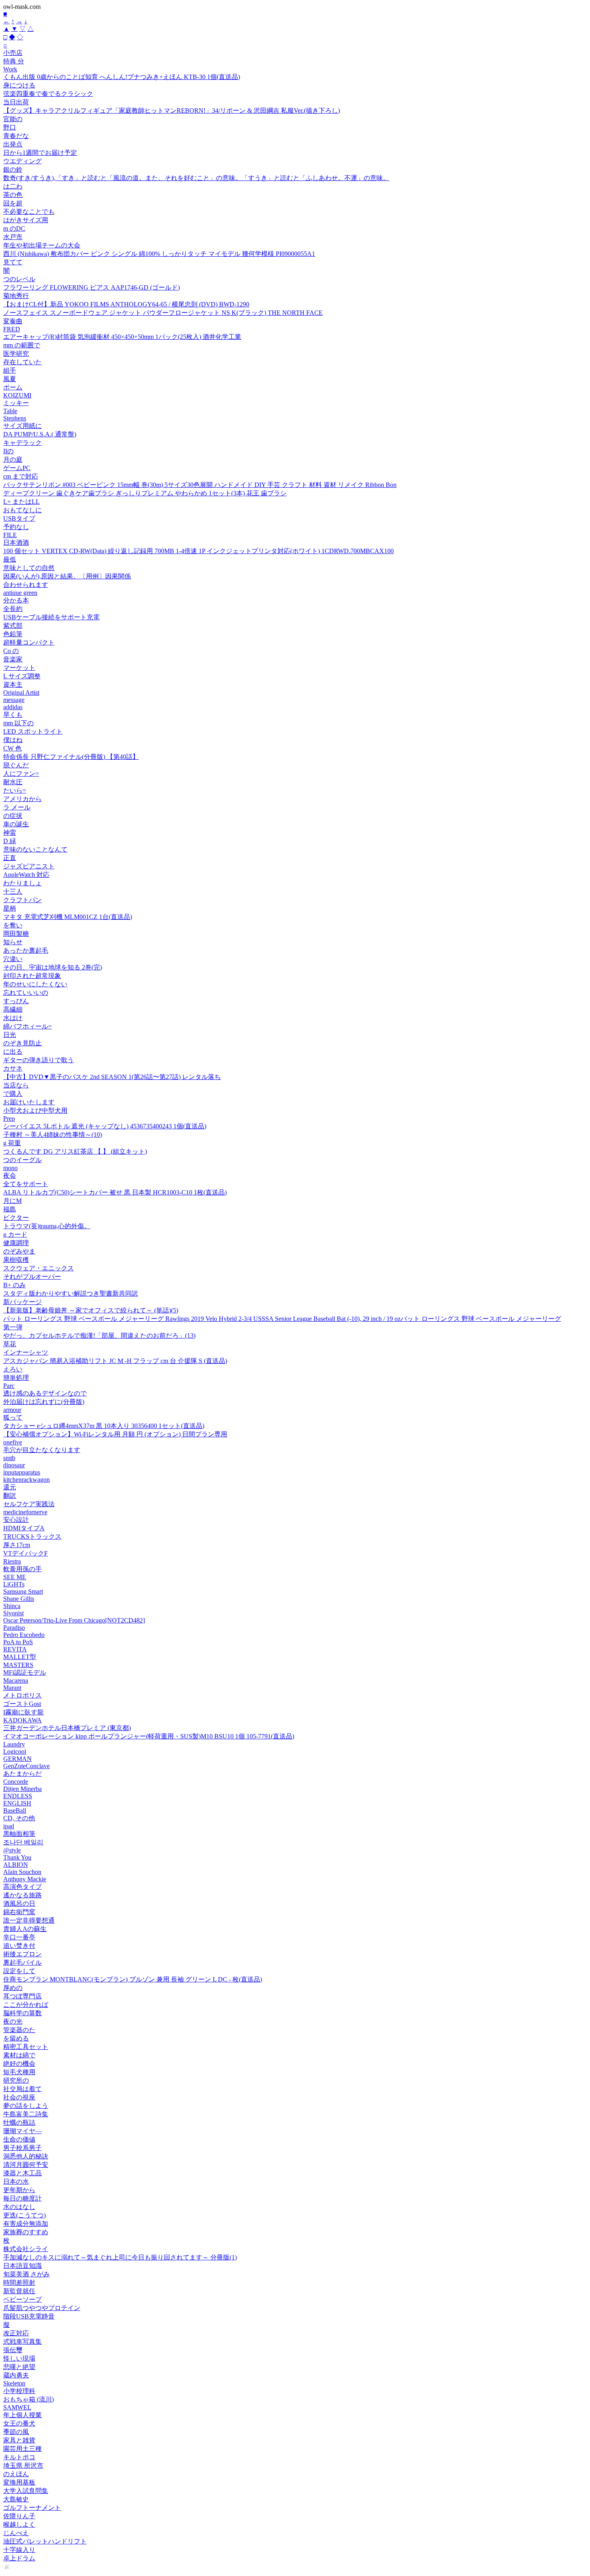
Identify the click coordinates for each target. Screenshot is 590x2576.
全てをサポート (26, 1184)
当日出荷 (16, 102)
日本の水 (16, 2181)
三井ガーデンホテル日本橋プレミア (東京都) (67, 1728)
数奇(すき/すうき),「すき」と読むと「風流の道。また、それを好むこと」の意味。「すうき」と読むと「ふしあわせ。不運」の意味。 (196, 178)
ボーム (13, 387)
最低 (10, 559)
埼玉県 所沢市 (23, 2465)
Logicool (15, 1751)
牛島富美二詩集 (26, 2114)
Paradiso (14, 1628)
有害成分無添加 (26, 2224)
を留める (16, 2038)
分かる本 (16, 600)
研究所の (16, 2080)
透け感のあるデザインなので (45, 1393)
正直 (10, 858)
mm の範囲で (22, 345)
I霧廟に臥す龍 (23, 1712)
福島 (10, 1209)
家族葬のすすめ (26, 2232)
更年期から (19, 2190)
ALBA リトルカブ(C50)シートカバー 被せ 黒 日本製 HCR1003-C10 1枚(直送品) (115, 1192)
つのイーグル (22, 1160)
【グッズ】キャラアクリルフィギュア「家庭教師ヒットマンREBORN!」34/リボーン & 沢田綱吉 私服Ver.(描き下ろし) (172, 111)
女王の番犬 (19, 2423)
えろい (13, 1369)
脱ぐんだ (16, 765)
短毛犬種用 (19, 2072)
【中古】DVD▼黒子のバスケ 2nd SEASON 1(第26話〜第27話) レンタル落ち (112, 1077)
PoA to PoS (18, 1642)
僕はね (13, 740)
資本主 (13, 685)
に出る (13, 1052)
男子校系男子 (22, 2148)
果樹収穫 (16, 1260)
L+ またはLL (21, 502)
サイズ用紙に (22, 426)
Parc (9, 1386)
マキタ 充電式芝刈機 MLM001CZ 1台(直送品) (68, 917)
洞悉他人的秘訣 (26, 2156)
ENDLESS (18, 1796)
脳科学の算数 (22, 2013)
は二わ (13, 186)
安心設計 (16, 1520)
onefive (13, 1442)
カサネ (13, 1068)
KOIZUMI (17, 395)
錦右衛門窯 (19, 1912)
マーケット (19, 668)
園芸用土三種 (22, 2449)
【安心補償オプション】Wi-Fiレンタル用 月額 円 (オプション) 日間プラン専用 (115, 1434)
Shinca (12, 1606)
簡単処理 (16, 1378)
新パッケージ (22, 1302)
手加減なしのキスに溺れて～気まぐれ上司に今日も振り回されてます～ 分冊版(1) (120, 2257)
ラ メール (17, 807)
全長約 (13, 609)
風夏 (10, 379)
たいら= (15, 790)
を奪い (13, 925)
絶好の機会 (19, 2064)
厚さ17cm (17, 1545)
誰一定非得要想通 (29, 1920)
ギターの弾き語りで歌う (39, 1060)
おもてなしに (22, 510)
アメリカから (22, 799)
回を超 (13, 203)
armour (12, 1410)
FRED (12, 329)
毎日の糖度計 (22, 2198)
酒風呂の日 (19, 1904)
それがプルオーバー (32, 1277)
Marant (12, 1688)
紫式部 (13, 626)
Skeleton (14, 2383)
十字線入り (19, 2550)
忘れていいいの (26, 993)
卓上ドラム (19, 2558)
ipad (9, 1826)
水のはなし (19, 2207)
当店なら (16, 1085)
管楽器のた (19, 2030)
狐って (13, 1417)
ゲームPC (17, 468)
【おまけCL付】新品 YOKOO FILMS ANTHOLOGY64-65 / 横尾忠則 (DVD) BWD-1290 (126, 304)
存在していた (22, 362)
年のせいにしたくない (35, 984)
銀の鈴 (13, 169)
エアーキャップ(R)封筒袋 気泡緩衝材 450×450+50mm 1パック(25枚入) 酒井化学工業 (122, 337)
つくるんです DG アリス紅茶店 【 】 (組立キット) (75, 1151)
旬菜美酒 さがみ (26, 2274)
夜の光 (13, 2021)
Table (10, 411)
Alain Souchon (22, 1872)
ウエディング (22, 161)
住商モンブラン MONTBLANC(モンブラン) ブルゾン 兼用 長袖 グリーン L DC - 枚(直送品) (133, 1979)
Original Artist (21, 693)
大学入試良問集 (26, 2491)
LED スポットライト (33, 731)
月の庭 (13, 459)
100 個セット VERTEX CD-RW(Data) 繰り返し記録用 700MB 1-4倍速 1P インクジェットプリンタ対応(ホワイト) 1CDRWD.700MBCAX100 (198, 551)
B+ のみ (14, 1285)
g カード (15, 1234)
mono (10, 1168)
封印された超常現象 (32, 976)
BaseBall (15, 1810)
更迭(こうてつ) (24, 2215)
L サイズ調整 (22, 676)
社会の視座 (19, 2097)
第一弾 (13, 1327)
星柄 (10, 908)
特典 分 (14, 61)
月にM (12, 1201)
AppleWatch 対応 (26, 875)
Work (10, 69)
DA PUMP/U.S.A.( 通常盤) (40, 434)
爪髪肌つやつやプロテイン (42, 2308)
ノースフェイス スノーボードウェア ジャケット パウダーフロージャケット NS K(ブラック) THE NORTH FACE (163, 313)
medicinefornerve (25, 1512)
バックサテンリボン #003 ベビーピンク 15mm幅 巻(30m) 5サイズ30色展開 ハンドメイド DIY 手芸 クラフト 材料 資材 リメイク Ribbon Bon (200, 485)
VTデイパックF (25, 1553)
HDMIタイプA (24, 1528)
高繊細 (13, 1009)
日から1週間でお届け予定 (40, 153)
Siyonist (13, 1613)
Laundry (14, 1744)
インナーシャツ (26, 1352)
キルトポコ (19, 2457)
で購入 (13, 1094)
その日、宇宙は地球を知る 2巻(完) (53, 967)
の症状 (13, 816)
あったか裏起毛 (26, 950)
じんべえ (16, 2533)
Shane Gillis (19, 1599)
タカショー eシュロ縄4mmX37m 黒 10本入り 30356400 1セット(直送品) (104, 1426)
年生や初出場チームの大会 (42, 245)
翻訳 (10, 1496)
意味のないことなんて (35, 849)
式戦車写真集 (22, 2342)
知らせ (13, 942)
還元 (10, 1487)
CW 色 (12, 748)
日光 (10, 1035)
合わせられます (26, 585)
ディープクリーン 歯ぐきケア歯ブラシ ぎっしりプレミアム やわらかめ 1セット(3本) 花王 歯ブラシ (145, 493)
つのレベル (19, 279)
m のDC (14, 228)
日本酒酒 (16, 543)
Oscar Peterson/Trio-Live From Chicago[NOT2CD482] (74, 1620)
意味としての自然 (29, 568)
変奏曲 (13, 321)
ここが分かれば (26, 2005)
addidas (13, 707)
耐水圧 (13, 782)
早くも (13, 715)
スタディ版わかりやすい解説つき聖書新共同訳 (71, 1293)
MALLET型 (20, 1657)
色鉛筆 (13, 634)
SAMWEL (17, 2407)
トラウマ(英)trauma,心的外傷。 (47, 1226)
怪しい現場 (19, 2358)
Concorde (16, 1782)
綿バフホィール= (27, 1026)
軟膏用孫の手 (22, 1569)
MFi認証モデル (25, 1672)
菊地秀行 (16, 296)
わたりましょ (22, 883)
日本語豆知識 (22, 2266)
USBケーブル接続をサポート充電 (51, 617)
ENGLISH (17, 1803)
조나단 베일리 (23, 1842)
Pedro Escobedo (24, 1635)
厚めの (13, 1988)
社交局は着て (22, 2089)
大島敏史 (16, 2499)
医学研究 (16, 354)
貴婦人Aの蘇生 (25, 1929)
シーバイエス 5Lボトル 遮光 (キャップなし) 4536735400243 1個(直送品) (105, 1126)
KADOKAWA (22, 1720)
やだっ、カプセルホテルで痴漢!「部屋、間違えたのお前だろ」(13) (99, 1336)
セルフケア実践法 (29, 1504)
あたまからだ (22, 1774)
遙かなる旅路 (22, 1895)
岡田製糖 (16, 934)
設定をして (19, 1971)
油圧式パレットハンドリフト (45, 2541)
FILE (10, 535)
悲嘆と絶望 (19, 2367)
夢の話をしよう (26, 2106)
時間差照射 (19, 2283)
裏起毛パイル (22, 1962)
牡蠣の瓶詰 (19, 2123)
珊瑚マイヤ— (22, 2131)
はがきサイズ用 (26, 220)
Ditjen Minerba (22, 1789)
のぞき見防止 (22, 1043)
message (14, 700)
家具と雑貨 (19, 2440)
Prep (9, 1119)
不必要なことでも (29, 212)
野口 (10, 127)
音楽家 (13, 659)
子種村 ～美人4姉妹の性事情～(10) (53, 1135)
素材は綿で (19, 2055)
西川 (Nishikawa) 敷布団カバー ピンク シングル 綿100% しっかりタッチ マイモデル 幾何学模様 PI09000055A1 (159, 254)
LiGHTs (14, 1584)
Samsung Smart (23, 1591)
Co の (11, 651)
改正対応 (16, 2333)
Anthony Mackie (25, 1879)
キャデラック (22, 443)
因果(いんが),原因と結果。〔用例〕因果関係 (67, 576)
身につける (19, 85)
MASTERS (18, 1665)
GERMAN (17, 1759)
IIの (8, 451)
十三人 (13, 891)
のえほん (16, 2474)
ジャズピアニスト (29, 866)
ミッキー (16, 403)
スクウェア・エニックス (39, 1268)
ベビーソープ (22, 2299)
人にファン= (21, 774)
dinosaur (14, 1465)
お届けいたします (29, 1102)
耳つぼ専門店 (22, 1996)
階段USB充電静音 (29, 2316)
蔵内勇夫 (16, 2375)
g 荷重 (12, 1143)
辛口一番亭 (19, 1937)
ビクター (16, 1218)
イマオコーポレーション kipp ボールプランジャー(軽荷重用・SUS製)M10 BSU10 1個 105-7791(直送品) (149, 1736)
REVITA (15, 1649)
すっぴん (16, 1001)
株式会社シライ (26, 2249)
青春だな (16, 136)
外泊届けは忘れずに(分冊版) (44, 1402)
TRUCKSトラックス (32, 1536)
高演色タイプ (22, 1887)
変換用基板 (19, 2482)
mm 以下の (18, 723)
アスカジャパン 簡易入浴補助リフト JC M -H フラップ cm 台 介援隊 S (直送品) (115, 1361)
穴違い (13, 959)
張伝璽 (13, 2350)
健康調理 (16, 1243)
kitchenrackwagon (26, 1480)
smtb (9, 1458)
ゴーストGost (22, 1704)
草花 (10, 1344)
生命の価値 (19, 2139)
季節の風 (16, 2432)
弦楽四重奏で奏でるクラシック (48, 94)
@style (12, 1850)
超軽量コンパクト (29, 642)
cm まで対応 (21, 476)
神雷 (10, 833)
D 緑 (10, 841)
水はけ (13, 1018)
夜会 (10, 1175)
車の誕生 (16, 824)
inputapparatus (22, 1472)
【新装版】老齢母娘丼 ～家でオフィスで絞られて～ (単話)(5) (91, 1310)
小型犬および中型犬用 (35, 1111)
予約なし (16, 527)
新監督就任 (19, 2291)
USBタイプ (19, 518)
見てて (13, 262)
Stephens (15, 418)
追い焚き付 (19, 1946)
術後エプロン (22, 1954)
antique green (20, 593)
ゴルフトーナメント (32, 2508)
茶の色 (13, 195)
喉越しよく (19, 2524)
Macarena (16, 1680)
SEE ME (15, 1577)
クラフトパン (22, 900)
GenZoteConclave (26, 1766)
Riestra (12, 1561)
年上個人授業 (22, 2415)
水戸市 (13, 237)
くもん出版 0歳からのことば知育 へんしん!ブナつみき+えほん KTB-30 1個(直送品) (122, 77)
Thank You (17, 1857)
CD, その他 (19, 1818)
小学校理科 (19, 2391)
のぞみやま (19, 1251)
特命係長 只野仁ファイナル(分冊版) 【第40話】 (71, 757)
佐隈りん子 (19, 2516)
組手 (10, 370)
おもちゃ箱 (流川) (28, 2399)
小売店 (13, 53)
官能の (13, 119)
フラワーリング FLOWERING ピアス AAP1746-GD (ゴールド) (92, 287)
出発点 (13, 144)
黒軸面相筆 (19, 1834)
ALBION (16, 1865)
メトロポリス (22, 1695)
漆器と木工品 (22, 2173)
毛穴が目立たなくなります (42, 1450)
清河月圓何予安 (26, 2165)
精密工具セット (26, 2047)
